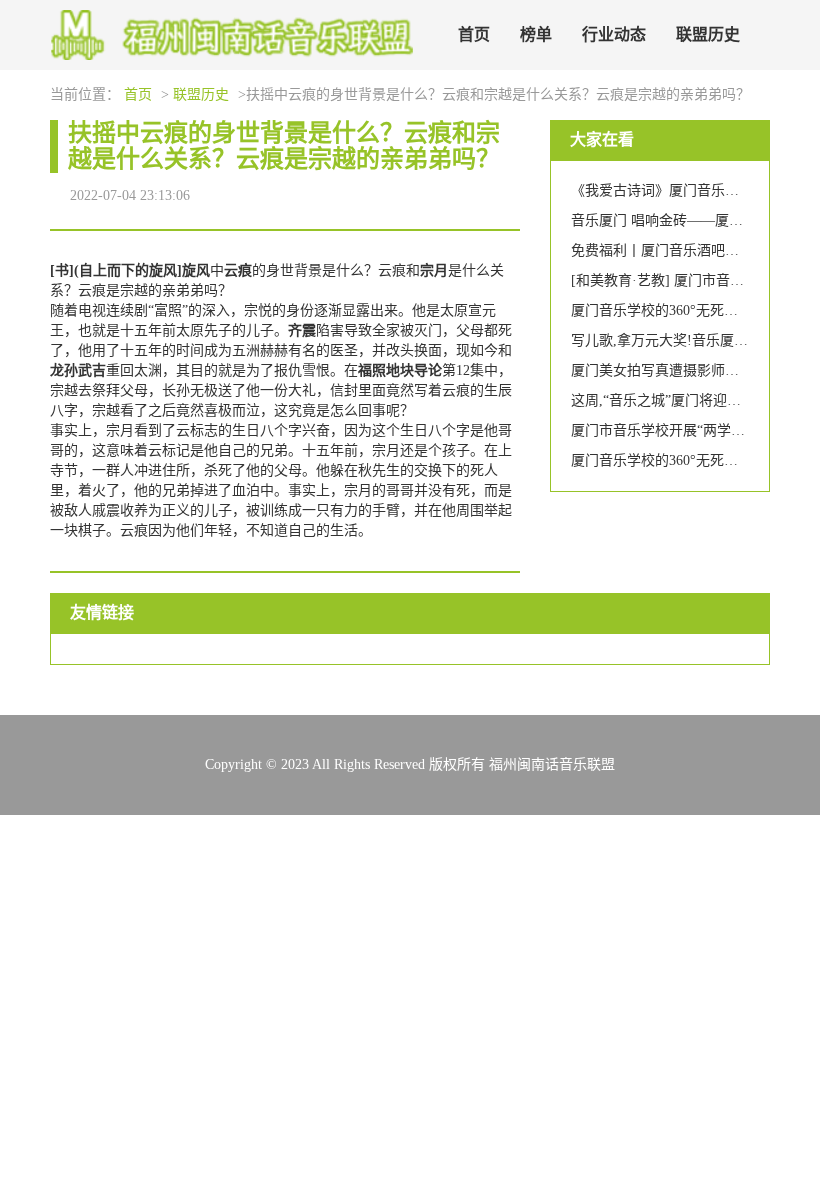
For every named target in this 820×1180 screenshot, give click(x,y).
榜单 (536, 34)
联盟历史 (708, 34)
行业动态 (614, 34)
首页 (474, 34)
